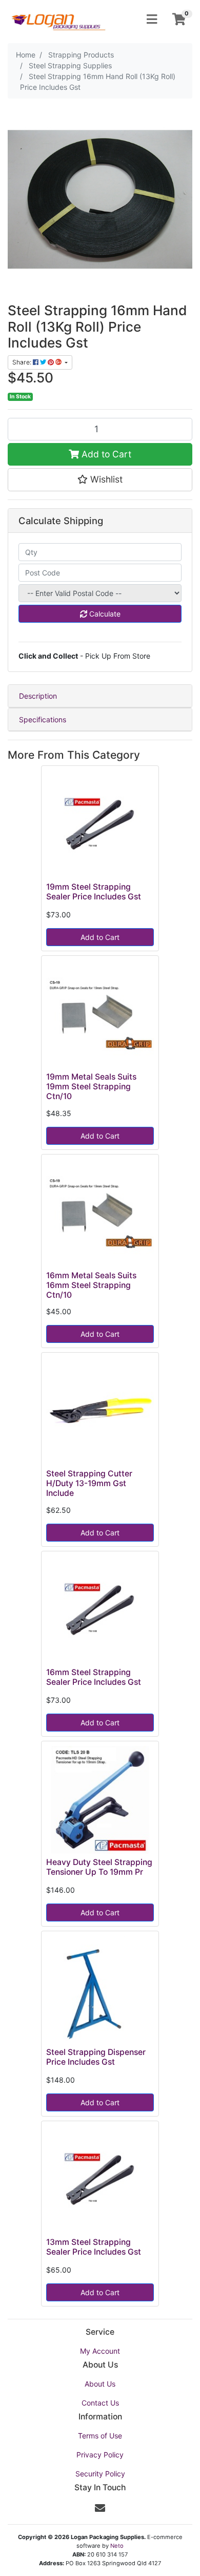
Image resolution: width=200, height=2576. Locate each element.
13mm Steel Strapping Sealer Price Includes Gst (94, 2247)
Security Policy (100, 2474)
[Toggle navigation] (152, 20)
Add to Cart (105, 454)
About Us (100, 2384)
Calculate (104, 614)
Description (38, 696)
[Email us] (100, 2508)
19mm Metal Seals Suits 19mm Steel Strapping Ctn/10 (91, 1087)
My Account (100, 2351)
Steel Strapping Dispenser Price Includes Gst (96, 2057)
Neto (117, 2546)
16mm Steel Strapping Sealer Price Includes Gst (94, 1677)
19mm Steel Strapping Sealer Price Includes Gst (94, 892)
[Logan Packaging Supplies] (58, 19)
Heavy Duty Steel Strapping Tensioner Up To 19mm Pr (99, 1867)
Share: (23, 362)
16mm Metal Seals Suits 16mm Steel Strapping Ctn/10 (91, 1285)
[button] (100, 479)
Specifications (43, 719)
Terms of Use (100, 2436)
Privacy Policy (100, 2455)
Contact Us (100, 2403)
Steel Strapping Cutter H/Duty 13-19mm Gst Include (89, 1483)
